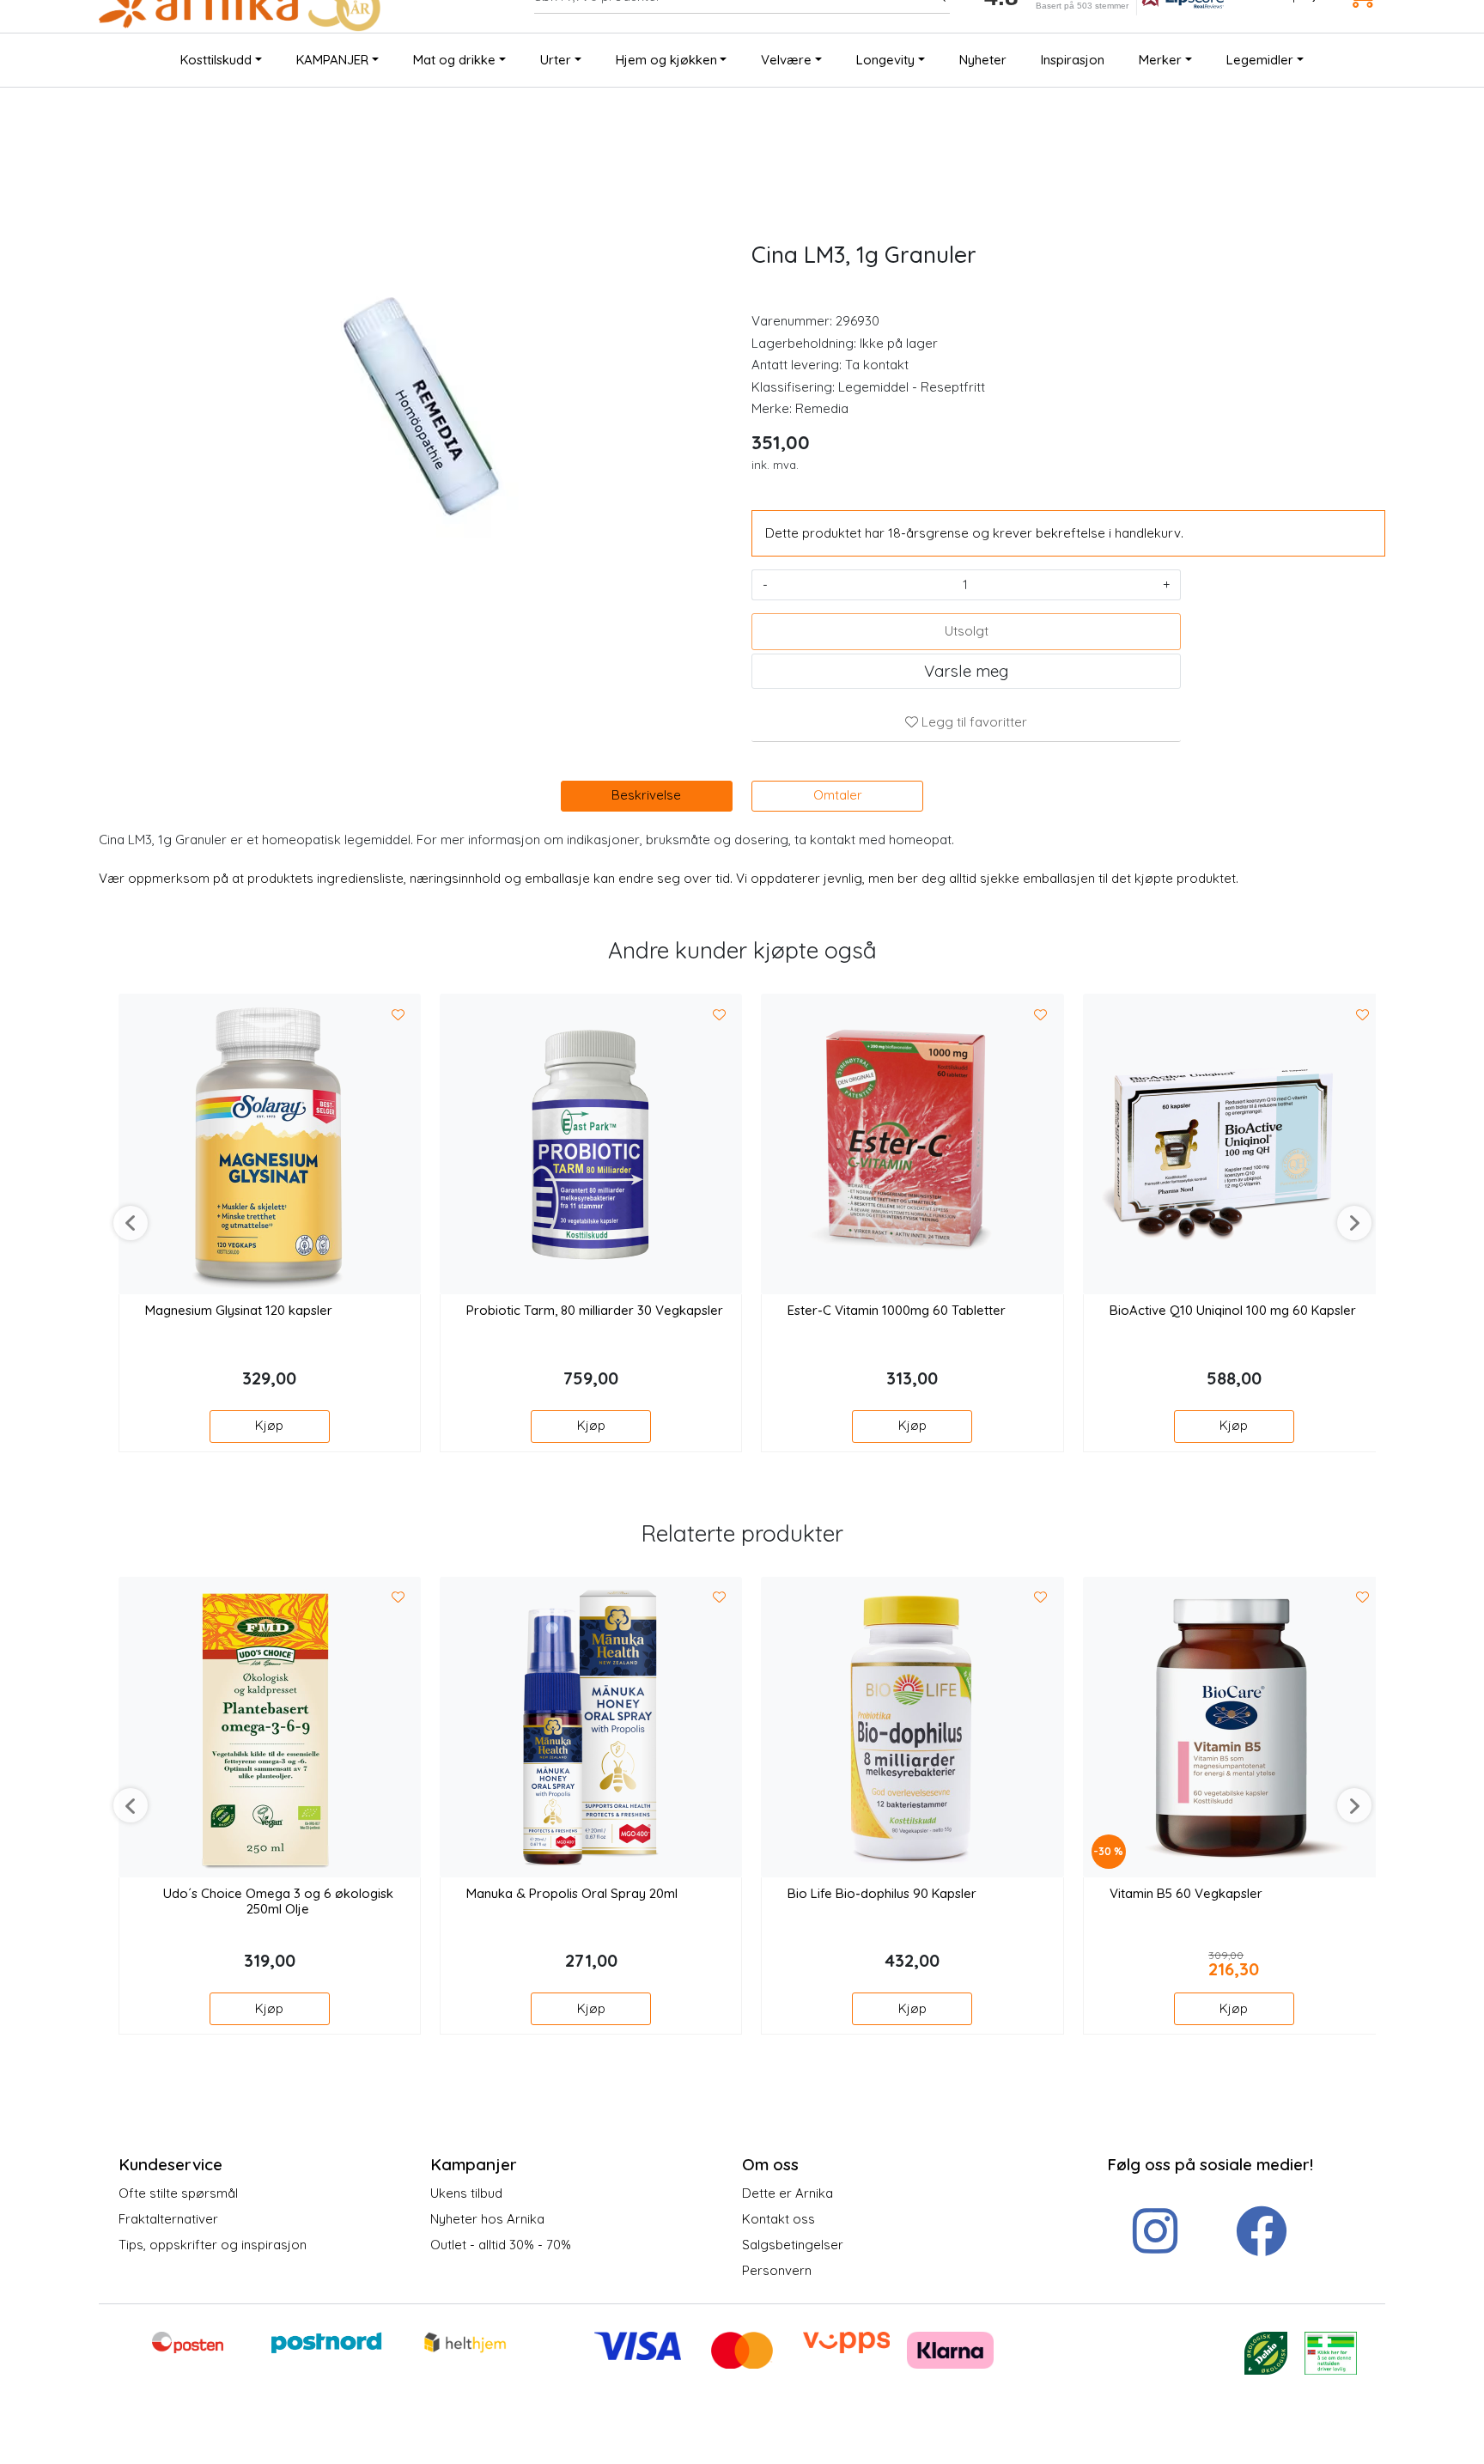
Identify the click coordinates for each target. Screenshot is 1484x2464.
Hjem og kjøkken (666, 60)
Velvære (786, 60)
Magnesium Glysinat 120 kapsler (239, 1311)
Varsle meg (966, 671)
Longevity (885, 60)
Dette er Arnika (788, 2193)
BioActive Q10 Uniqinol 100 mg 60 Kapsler (1233, 1311)
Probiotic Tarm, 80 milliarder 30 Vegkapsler (595, 1311)
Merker (1160, 60)
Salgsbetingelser (793, 2245)
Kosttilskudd (216, 60)
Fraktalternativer (168, 2219)
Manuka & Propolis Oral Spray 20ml (572, 1894)
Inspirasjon (1073, 60)
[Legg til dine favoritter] (398, 1015)
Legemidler (1260, 60)
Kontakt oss (778, 2219)
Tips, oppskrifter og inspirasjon (213, 2245)
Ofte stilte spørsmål (178, 2193)
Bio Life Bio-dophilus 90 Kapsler (882, 1894)
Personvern (777, 2270)
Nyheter (983, 60)
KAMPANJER (332, 60)
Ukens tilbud (466, 2193)
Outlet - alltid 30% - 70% (501, 2245)
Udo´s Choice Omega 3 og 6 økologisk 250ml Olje (278, 1901)
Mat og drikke (454, 60)
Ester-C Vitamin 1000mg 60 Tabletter (897, 1311)
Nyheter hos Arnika (487, 2219)
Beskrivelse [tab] (646, 795)
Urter (556, 60)
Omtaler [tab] (838, 795)
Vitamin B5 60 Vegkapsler (1186, 1894)
